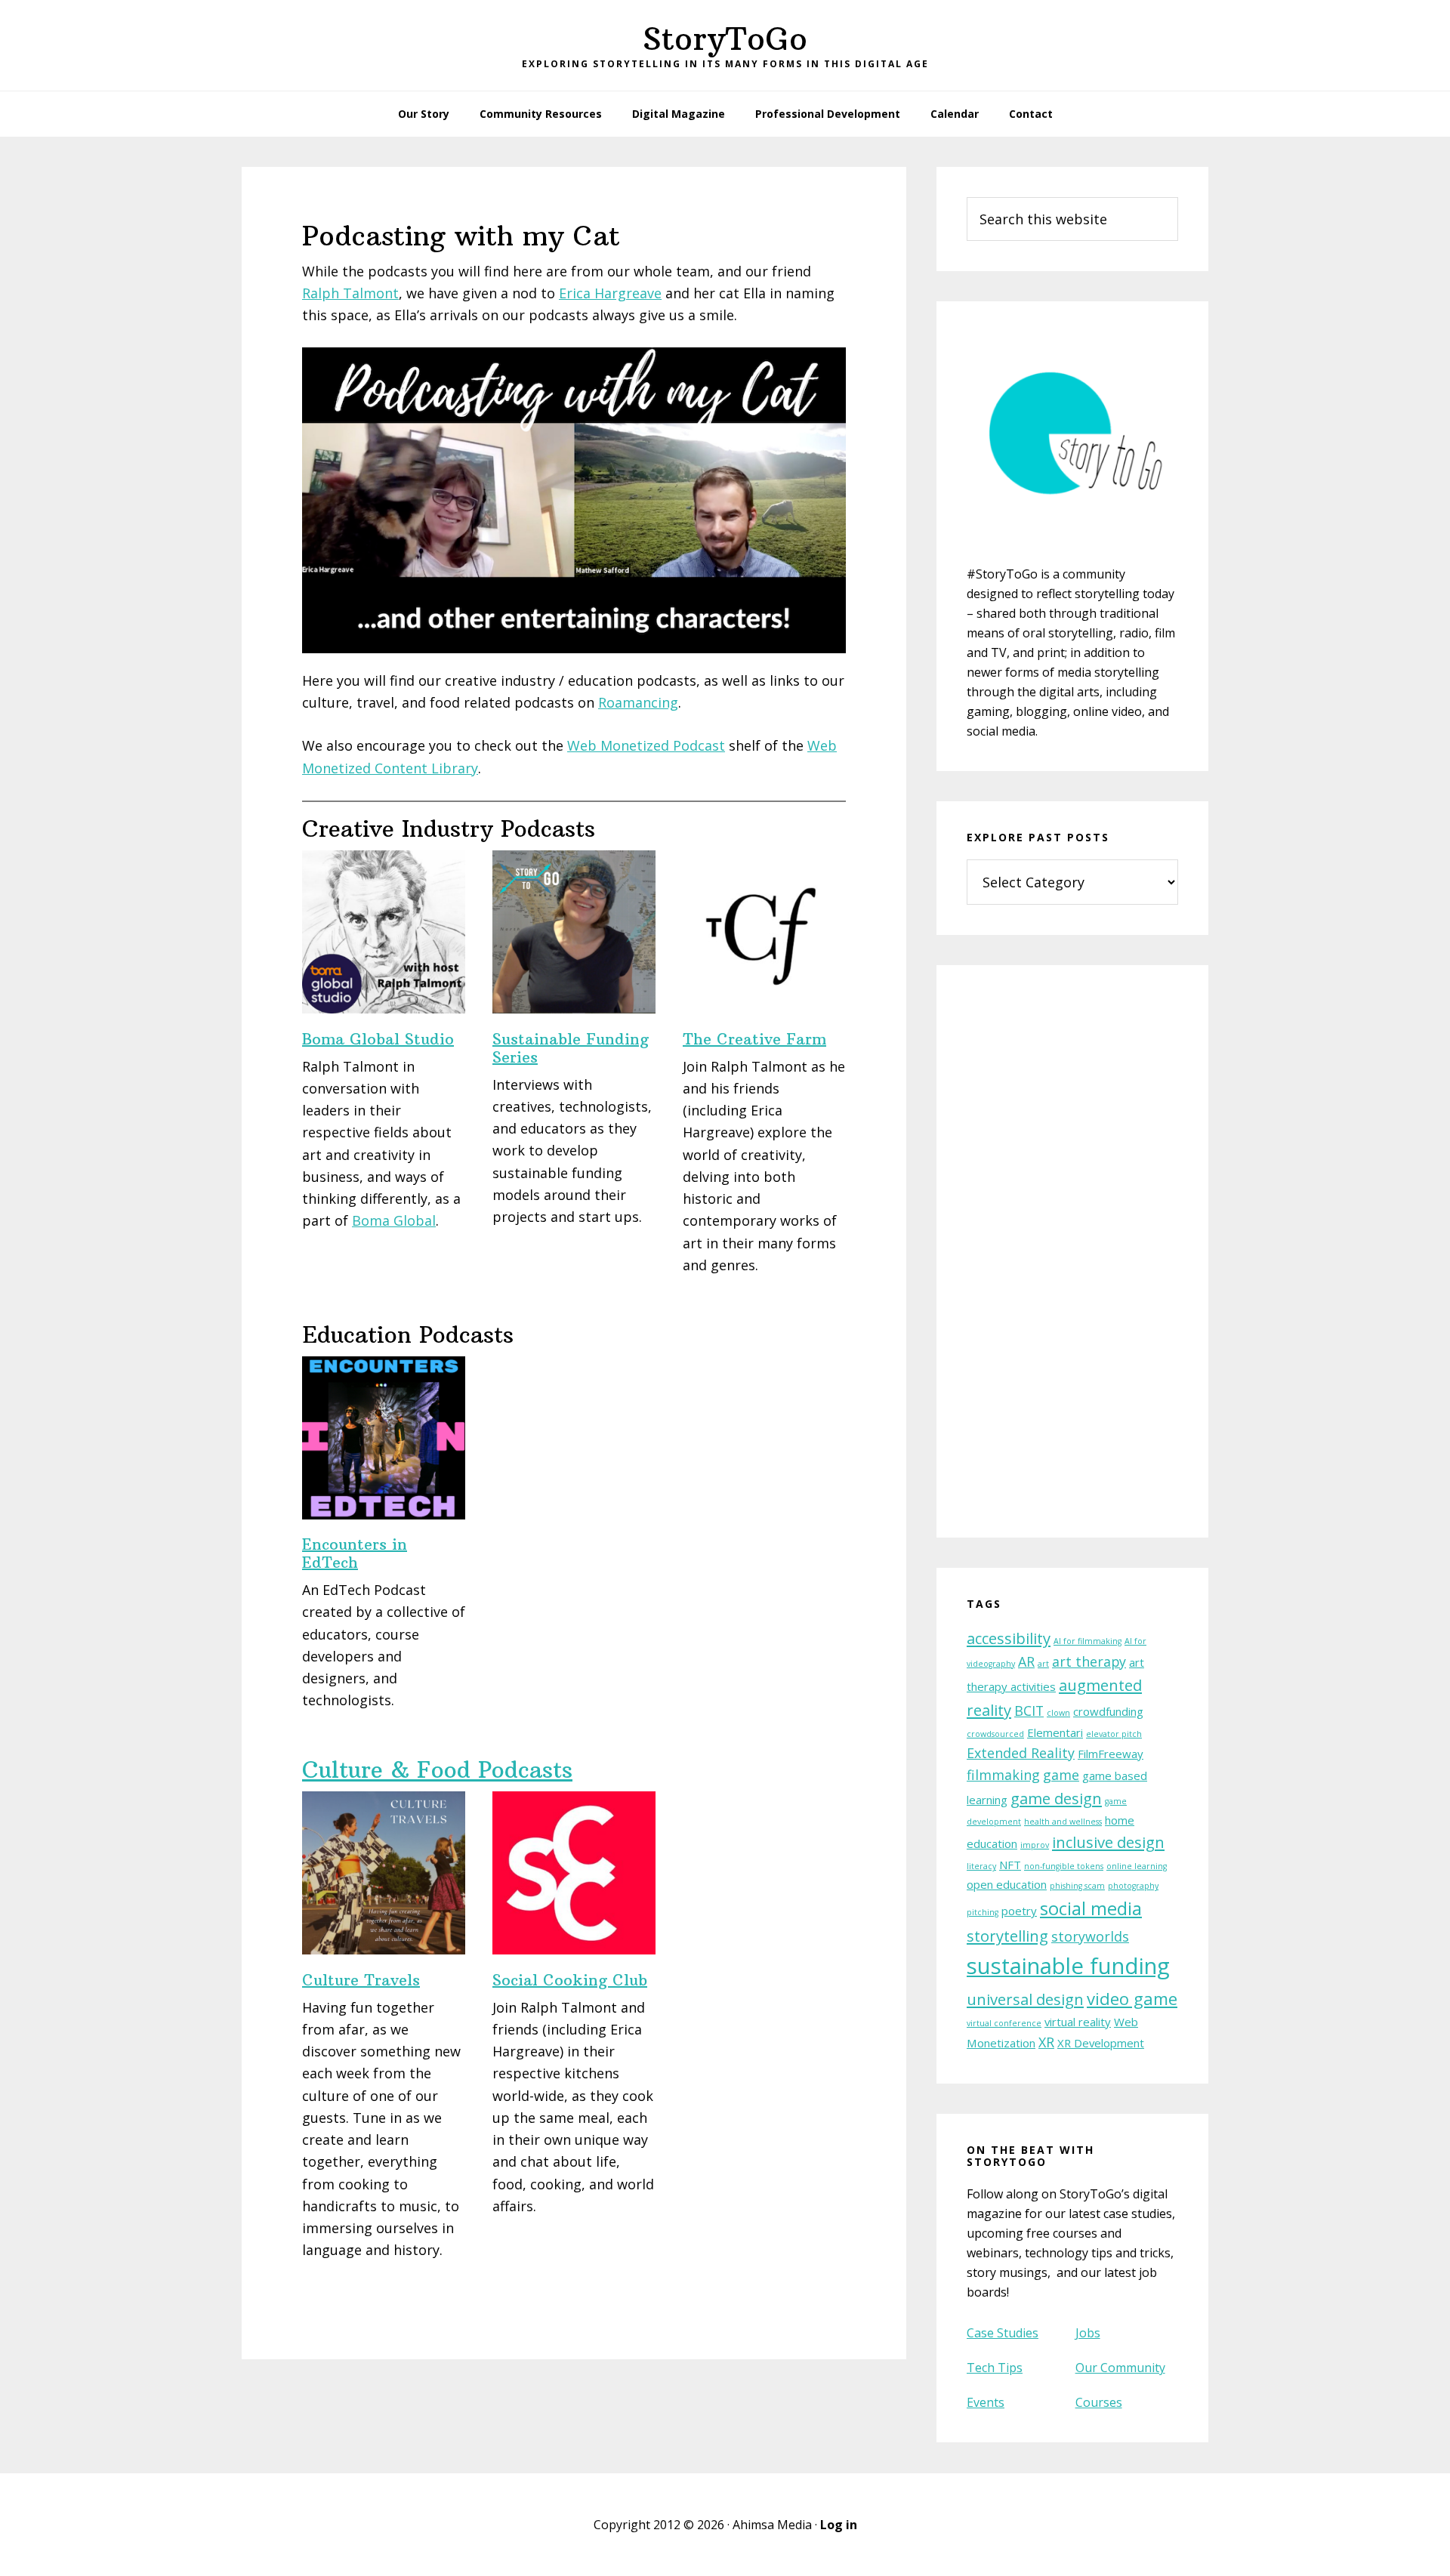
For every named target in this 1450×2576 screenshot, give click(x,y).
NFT (1010, 1865)
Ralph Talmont (350, 293)
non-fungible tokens (1064, 1866)
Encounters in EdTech (355, 1553)
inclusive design (1108, 1842)
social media (1091, 1908)
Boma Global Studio (378, 1039)
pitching (983, 1912)
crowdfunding (1108, 1711)
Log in (839, 2525)
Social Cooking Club (570, 1980)
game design (1056, 1798)
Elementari (1055, 1732)
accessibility (1009, 1638)
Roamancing (638, 702)
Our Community (1120, 2368)
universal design (1025, 1999)
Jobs (1088, 2333)
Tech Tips (995, 2368)
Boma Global (394, 1220)
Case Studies (1003, 2333)
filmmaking (1003, 1775)
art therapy (1089, 1661)
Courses (1099, 2402)
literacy (981, 1866)
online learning (1137, 1866)
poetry (1019, 1911)
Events (986, 2402)
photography (1133, 1886)
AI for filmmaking (1087, 1641)
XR (1046, 2042)
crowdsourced (995, 1734)
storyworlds (1090, 1936)
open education (1007, 1884)
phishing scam (1077, 1886)
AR (1026, 1661)
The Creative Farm (754, 1039)
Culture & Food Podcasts (437, 1770)
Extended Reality (1021, 1753)
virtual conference (1004, 2023)
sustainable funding (1068, 1966)
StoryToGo (725, 39)
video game (1132, 1998)
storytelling (1007, 1936)
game (1061, 1775)
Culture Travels (361, 1980)
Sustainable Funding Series (571, 1048)
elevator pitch (1114, 1734)
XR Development (1101, 2043)
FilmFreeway (1111, 1754)
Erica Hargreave (610, 293)
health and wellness (1063, 1822)
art (1043, 1664)
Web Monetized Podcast (646, 745)
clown (1058, 1713)
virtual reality (1078, 2022)
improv (1035, 1845)
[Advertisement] (1072, 1261)
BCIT (1029, 1711)
